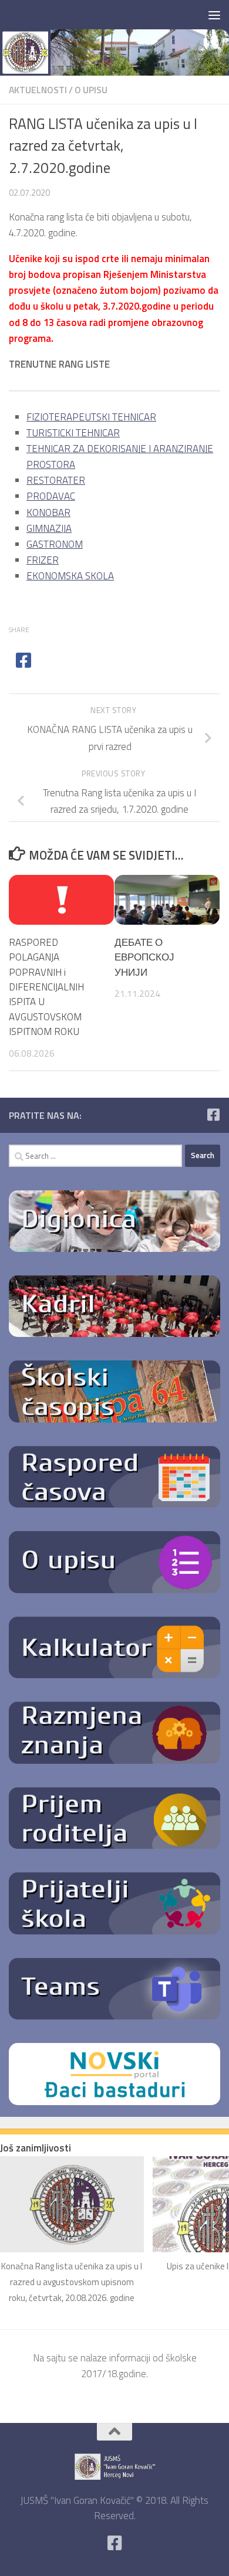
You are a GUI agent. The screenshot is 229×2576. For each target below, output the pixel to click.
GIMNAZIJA (49, 528)
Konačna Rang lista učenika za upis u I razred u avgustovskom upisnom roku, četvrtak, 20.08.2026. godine (72, 2282)
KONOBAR (48, 513)
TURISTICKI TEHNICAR (73, 433)
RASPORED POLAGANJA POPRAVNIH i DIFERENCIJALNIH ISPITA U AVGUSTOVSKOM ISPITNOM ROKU (46, 987)
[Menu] (214, 15)
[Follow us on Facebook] (213, 1115)
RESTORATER (56, 480)
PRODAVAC (51, 496)
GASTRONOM (55, 544)
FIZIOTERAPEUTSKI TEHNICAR (91, 417)
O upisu (91, 90)
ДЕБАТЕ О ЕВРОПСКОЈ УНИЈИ (144, 957)
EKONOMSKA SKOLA (70, 576)
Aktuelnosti (38, 90)
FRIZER (43, 560)
